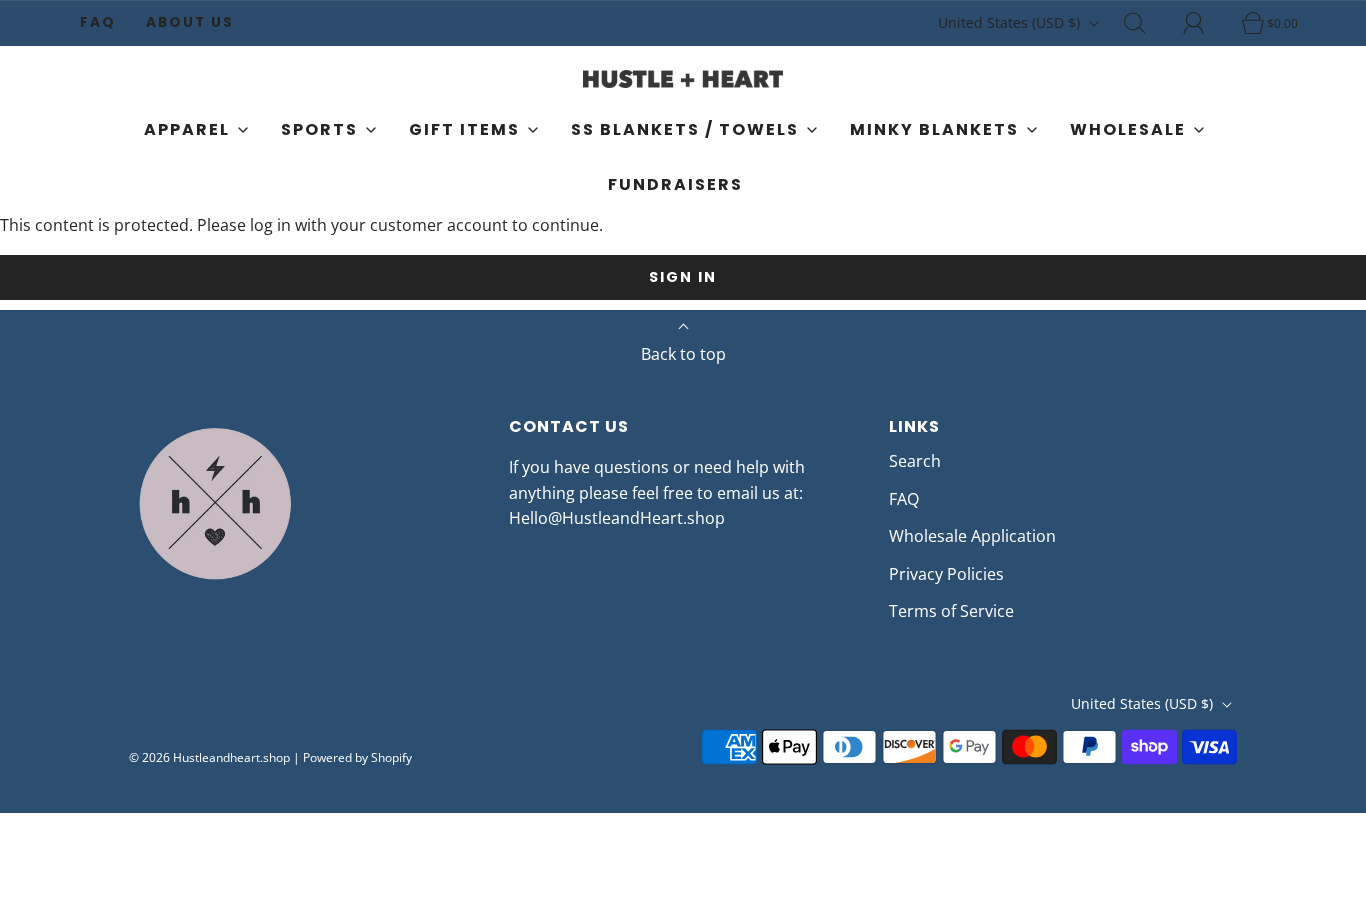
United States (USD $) (1011, 22)
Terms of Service (951, 611)
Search (915, 461)
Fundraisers (675, 184)
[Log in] (1205, 23)
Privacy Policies (946, 574)
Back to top (683, 354)
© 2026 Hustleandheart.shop (209, 757)
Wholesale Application (972, 536)
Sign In (683, 277)
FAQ (98, 22)
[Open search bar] (1146, 23)
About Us (190, 22)
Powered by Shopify (357, 757)
